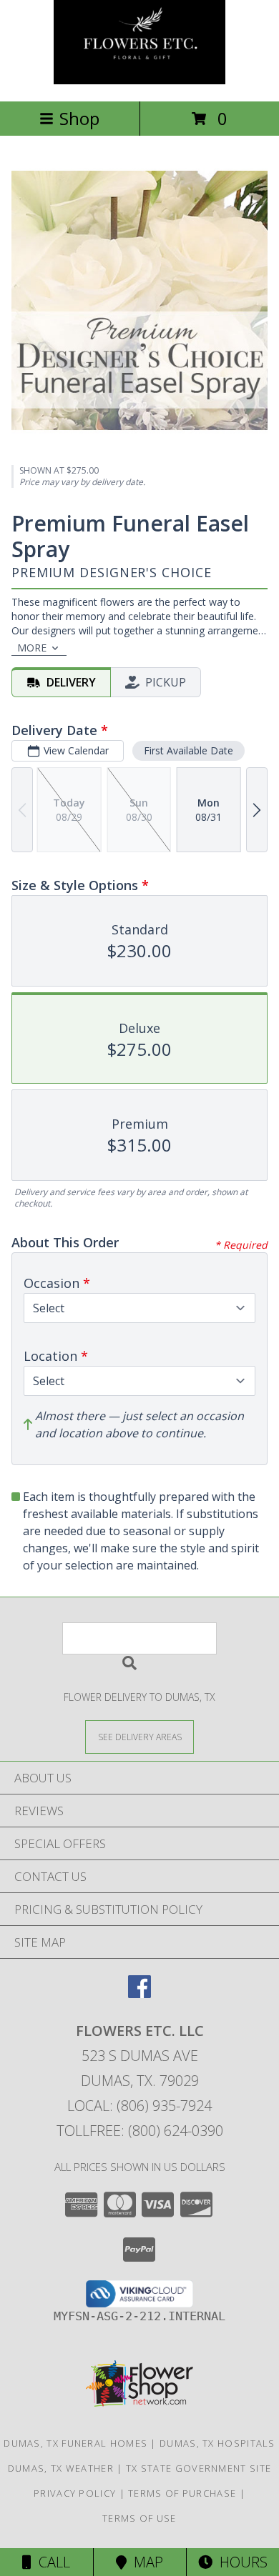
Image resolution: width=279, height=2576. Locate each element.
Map (145, 2562)
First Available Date (189, 750)
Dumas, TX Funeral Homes (75, 2443)
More (32, 648)
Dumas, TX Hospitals (217, 2443)
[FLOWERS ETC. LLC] (139, 80)
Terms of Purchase (182, 2493)
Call (51, 2562)
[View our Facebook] (139, 1993)
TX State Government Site (199, 2468)
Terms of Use (139, 2518)
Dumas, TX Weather (61, 2468)
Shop (79, 118)
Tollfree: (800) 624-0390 (140, 2131)
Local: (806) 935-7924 (139, 2106)
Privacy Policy (75, 2493)
